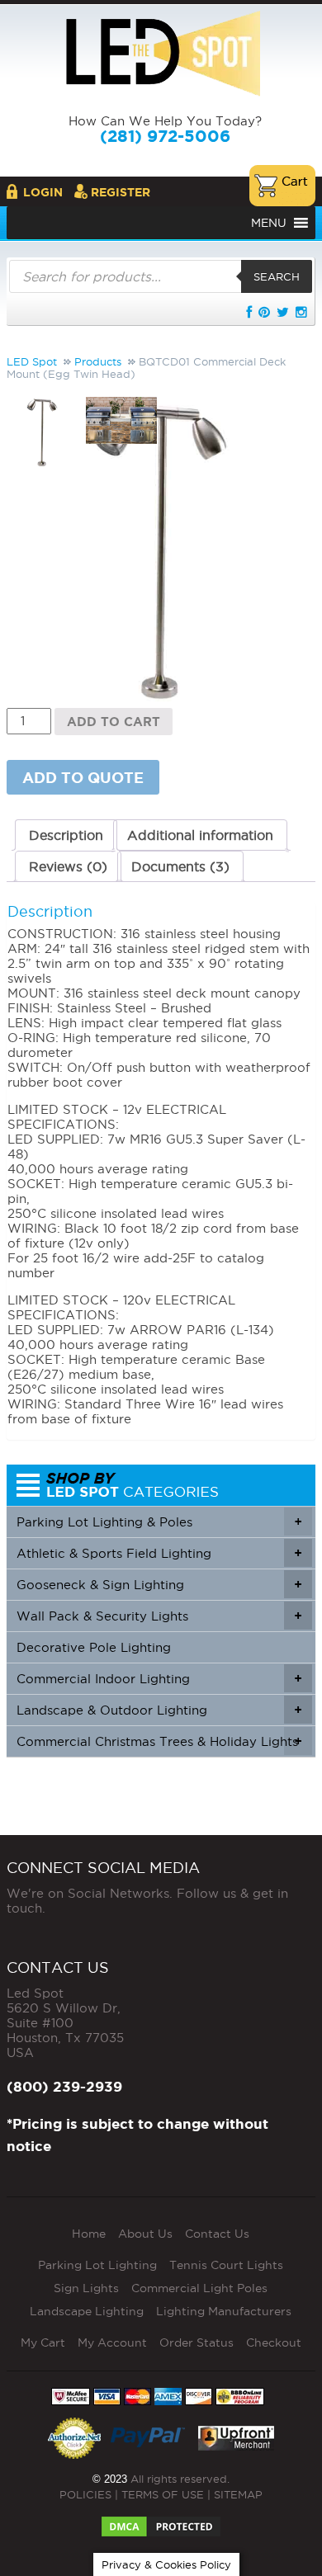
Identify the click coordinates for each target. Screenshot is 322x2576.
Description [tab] (66, 835)
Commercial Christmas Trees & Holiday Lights (159, 1741)
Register (121, 192)
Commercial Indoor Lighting (159, 1679)
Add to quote (83, 777)
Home (89, 2234)
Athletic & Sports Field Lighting (159, 1553)
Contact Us (217, 2234)
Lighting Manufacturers (224, 2311)
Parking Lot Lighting (97, 2265)
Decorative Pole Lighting (94, 1647)
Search (277, 276)
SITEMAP (238, 2494)
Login (43, 192)
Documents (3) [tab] (180, 866)
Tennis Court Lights (226, 2265)
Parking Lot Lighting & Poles (159, 1522)
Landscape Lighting (87, 2311)
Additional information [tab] (200, 835)
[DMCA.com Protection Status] (161, 2522)
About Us (145, 2234)
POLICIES (85, 2494)
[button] (269, 223)
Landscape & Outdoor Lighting (159, 1710)
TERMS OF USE (163, 2494)
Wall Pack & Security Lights (159, 1616)
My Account (112, 2342)
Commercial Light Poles (199, 2288)
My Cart (43, 2342)
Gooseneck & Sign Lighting (159, 1585)
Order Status (197, 2342)
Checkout (274, 2342)
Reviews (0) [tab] (68, 866)
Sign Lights (86, 2288)
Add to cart (114, 722)
